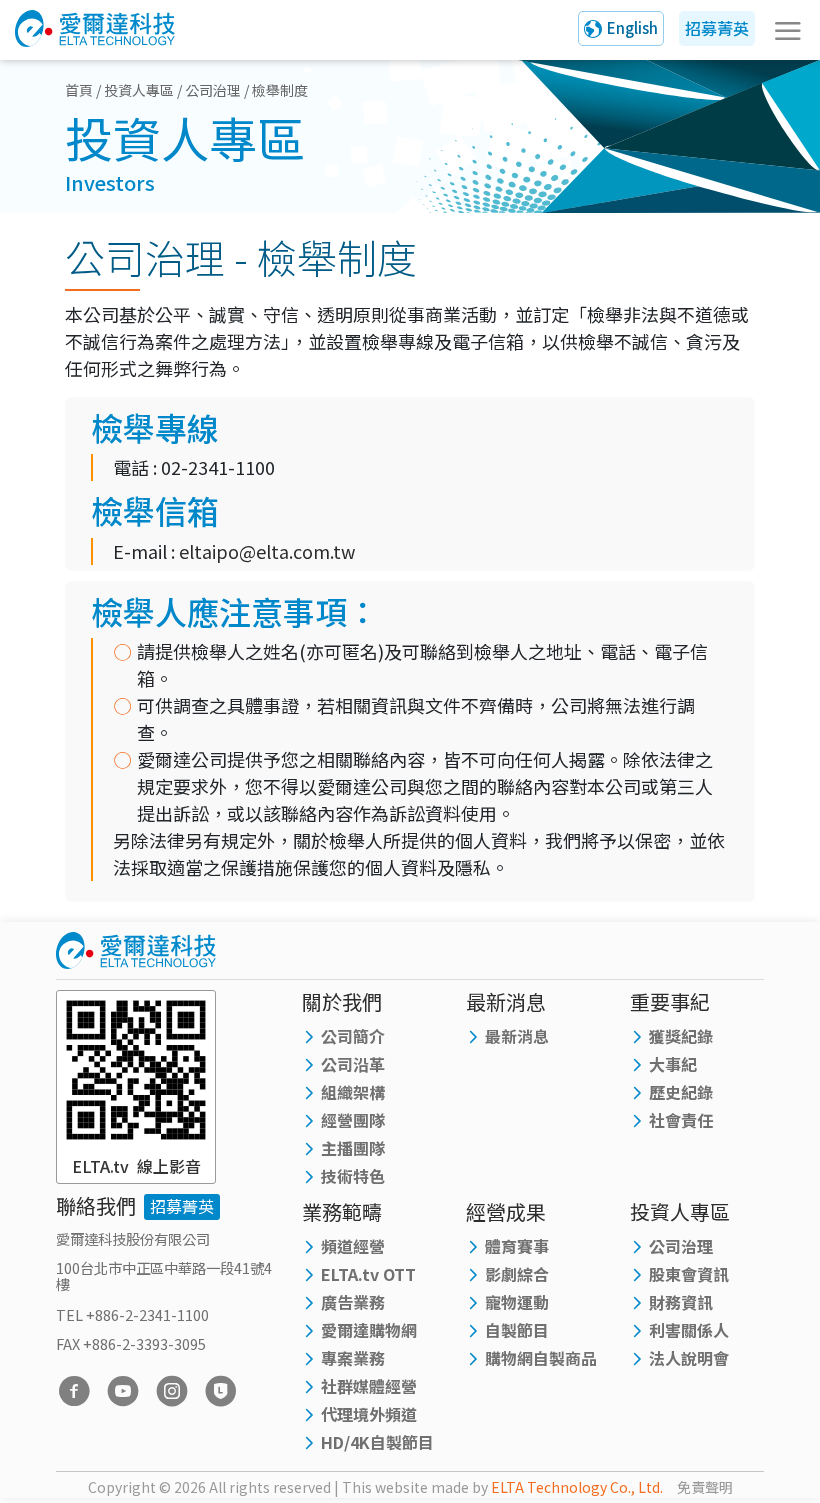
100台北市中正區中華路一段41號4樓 (164, 1275)
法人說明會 (689, 1358)
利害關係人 (689, 1330)
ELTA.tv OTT (368, 1274)
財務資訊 (681, 1302)
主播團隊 (353, 1148)
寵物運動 (517, 1302)
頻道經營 (353, 1246)
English (632, 27)
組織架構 (353, 1092)
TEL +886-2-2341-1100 (132, 1314)
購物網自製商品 (541, 1358)
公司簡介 (353, 1036)
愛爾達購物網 (369, 1330)
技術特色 (353, 1176)
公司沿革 (353, 1064)
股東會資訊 (689, 1274)
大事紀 (673, 1064)
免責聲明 (705, 1487)
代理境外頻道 (369, 1414)
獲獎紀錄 (681, 1036)
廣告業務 (353, 1302)
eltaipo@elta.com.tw (267, 551)
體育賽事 (517, 1246)
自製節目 (517, 1330)
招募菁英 (717, 28)
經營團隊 (353, 1120)
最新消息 (517, 1036)
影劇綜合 (517, 1274)
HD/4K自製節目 (377, 1442)
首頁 (79, 90)
